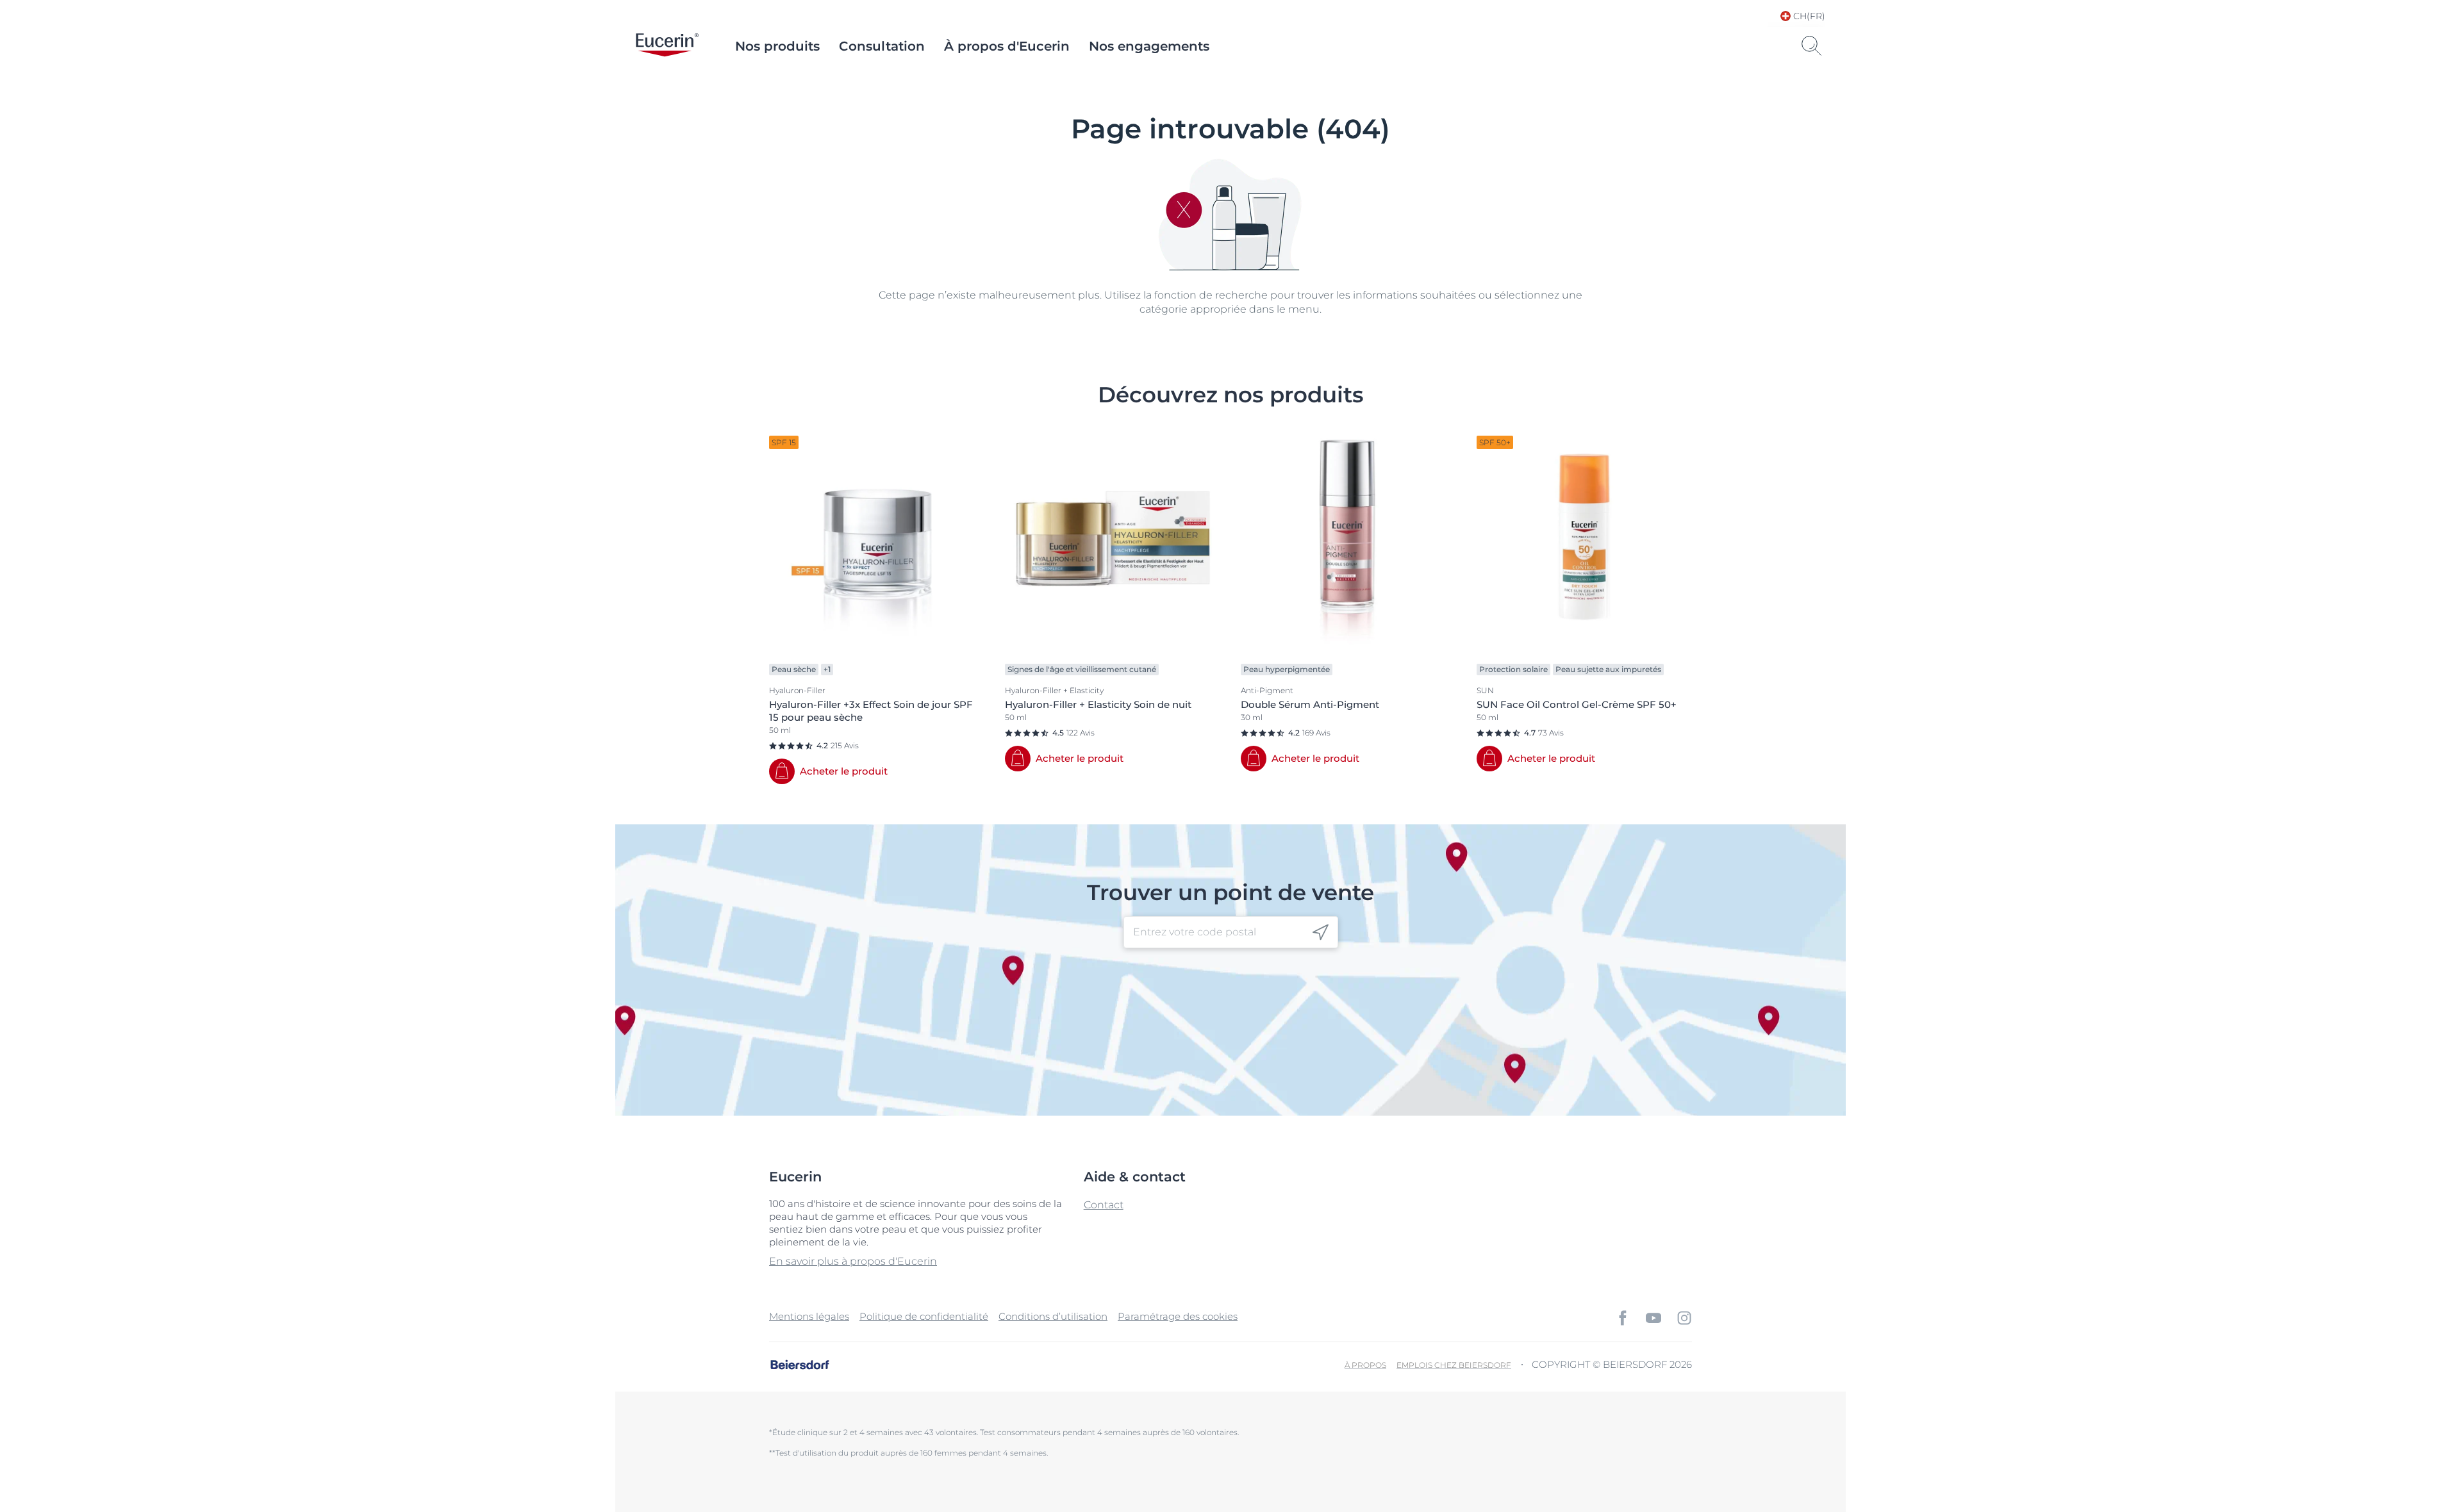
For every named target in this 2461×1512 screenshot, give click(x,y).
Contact (1104, 1205)
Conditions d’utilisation (1053, 1316)
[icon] (1321, 933)
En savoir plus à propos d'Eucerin (853, 1261)
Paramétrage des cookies (1178, 1316)
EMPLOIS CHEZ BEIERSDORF (1454, 1365)
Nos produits (777, 46)
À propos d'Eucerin (1007, 46)
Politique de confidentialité (924, 1316)
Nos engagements (1149, 46)
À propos (1365, 1365)
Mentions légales (809, 1316)
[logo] (667, 46)
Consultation (882, 46)
